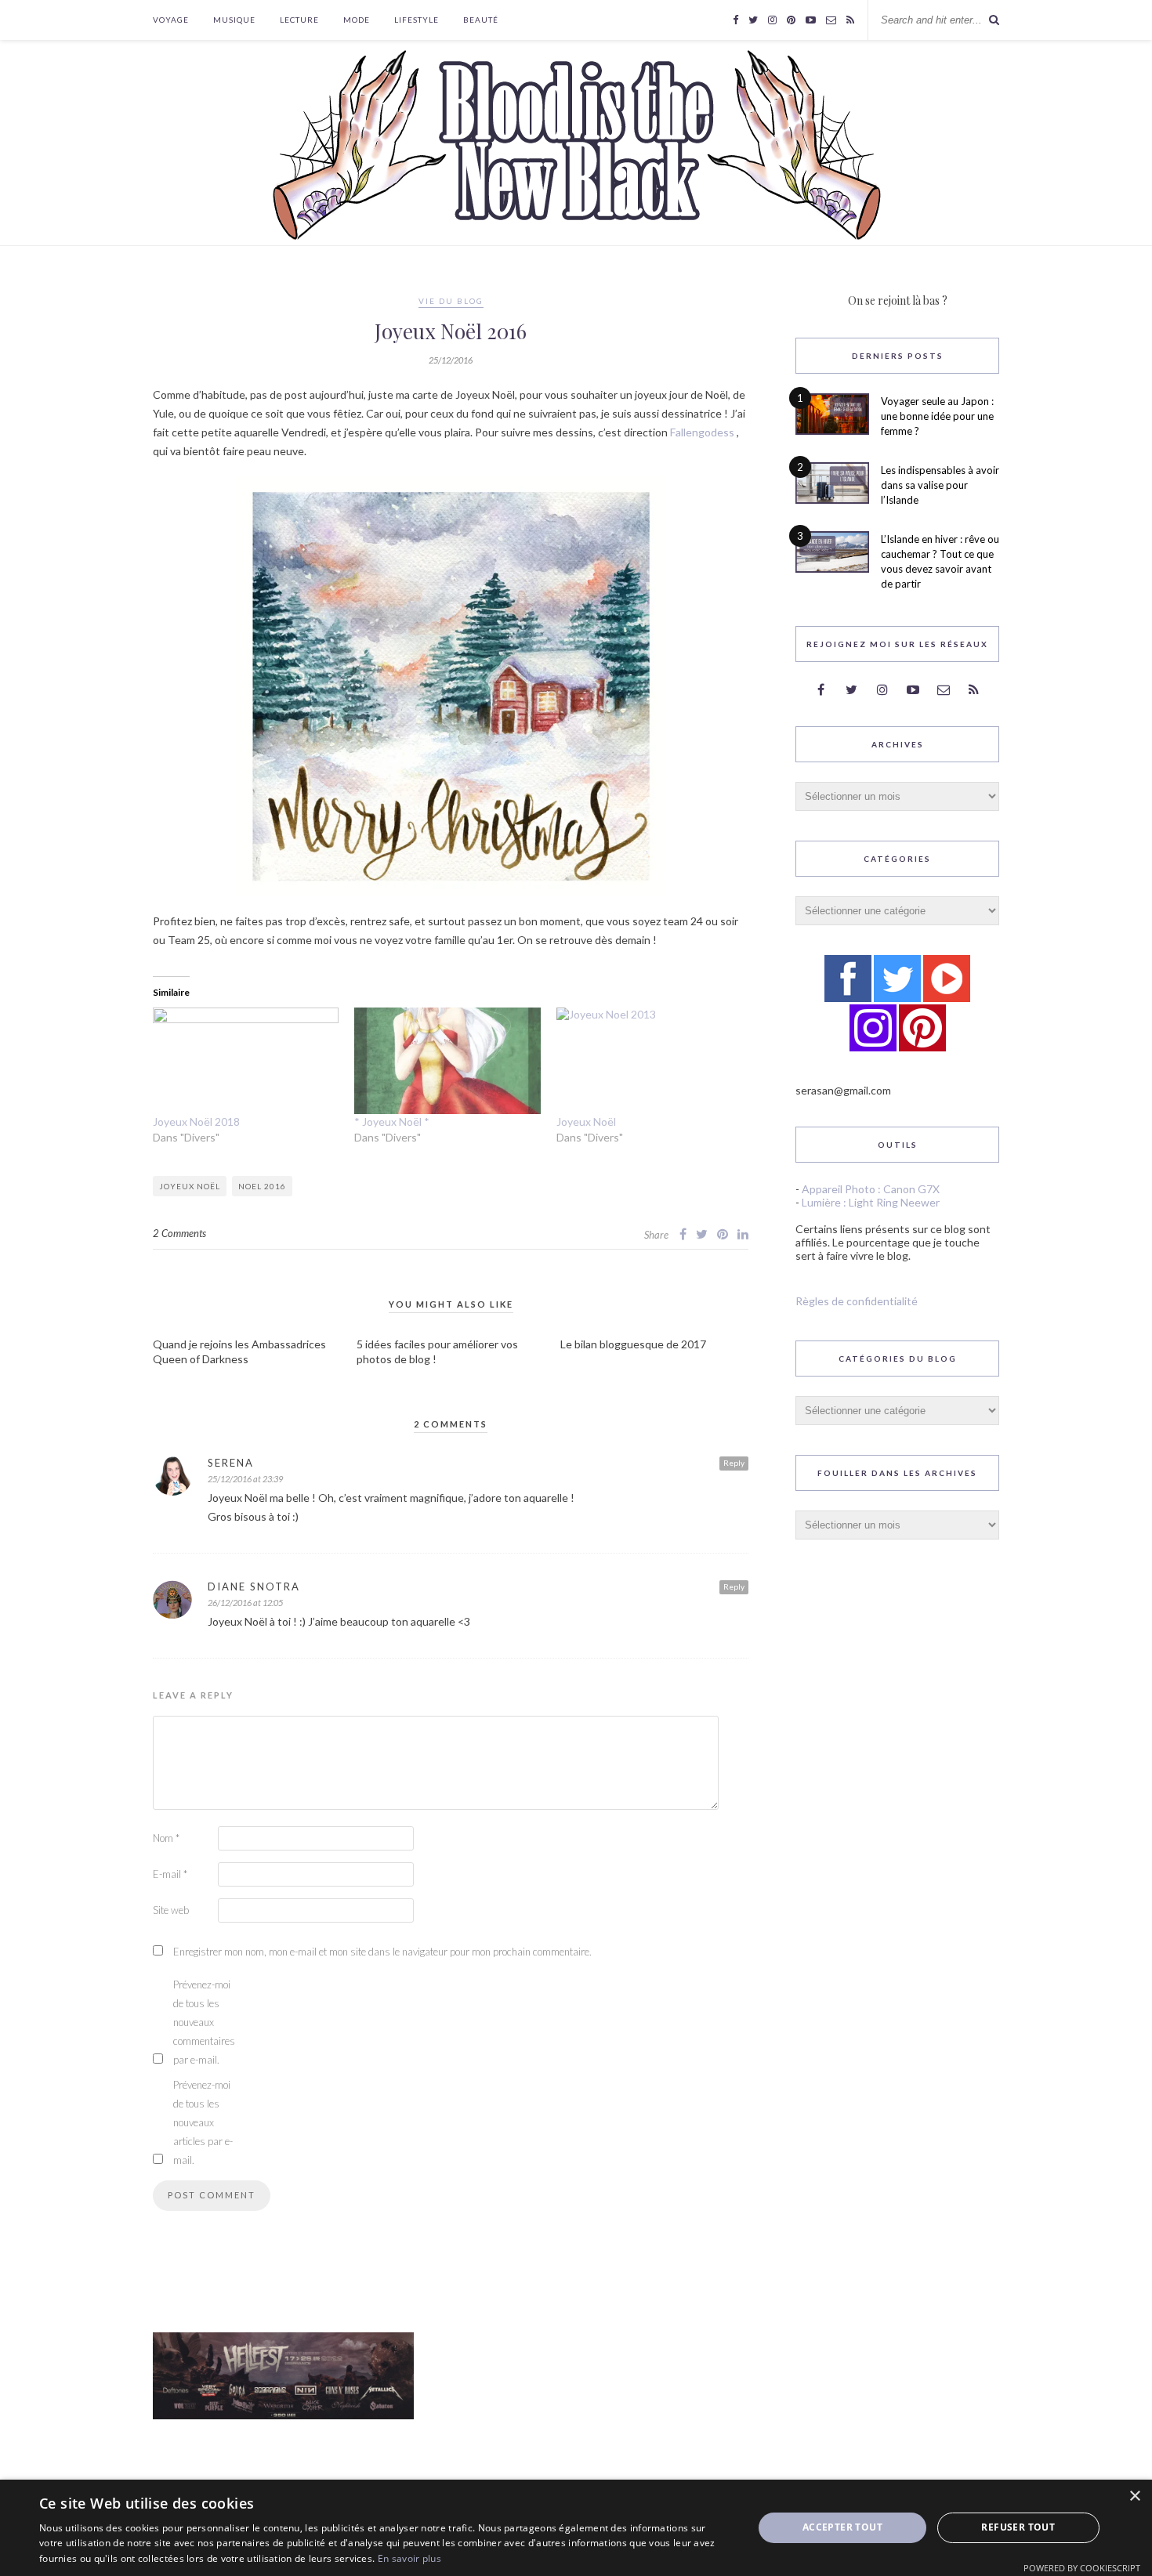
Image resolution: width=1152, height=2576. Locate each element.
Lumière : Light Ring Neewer (871, 1202)
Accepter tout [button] (842, 2527)
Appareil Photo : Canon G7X (871, 1189)
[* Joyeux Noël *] (447, 1061)
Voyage (171, 20)
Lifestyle (417, 20)
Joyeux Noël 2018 (196, 1122)
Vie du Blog (451, 301)
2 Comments (179, 1233)
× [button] (1134, 2496)
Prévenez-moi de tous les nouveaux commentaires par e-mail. (204, 2022)
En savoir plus (409, 2558)
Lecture (299, 20)
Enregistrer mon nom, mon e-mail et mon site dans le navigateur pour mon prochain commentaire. (382, 1952)
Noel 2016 (262, 1186)
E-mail (170, 1874)
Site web (171, 1910)
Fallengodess (702, 432)
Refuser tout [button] (1018, 2527)
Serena (231, 1463)
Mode (357, 20)
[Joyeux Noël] (649, 1061)
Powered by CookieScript (1082, 2568)
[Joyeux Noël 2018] (246, 1061)
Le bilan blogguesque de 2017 (633, 1344)
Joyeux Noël (586, 1122)
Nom (166, 1838)
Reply (734, 1463)
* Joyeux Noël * (392, 1122)
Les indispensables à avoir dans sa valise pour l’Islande (940, 485)
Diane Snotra (254, 1586)
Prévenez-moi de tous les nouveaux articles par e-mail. (203, 2122)
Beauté (481, 20)
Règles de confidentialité (857, 1301)
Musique (234, 20)
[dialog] (576, 2528)
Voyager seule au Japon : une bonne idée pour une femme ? (937, 416)
